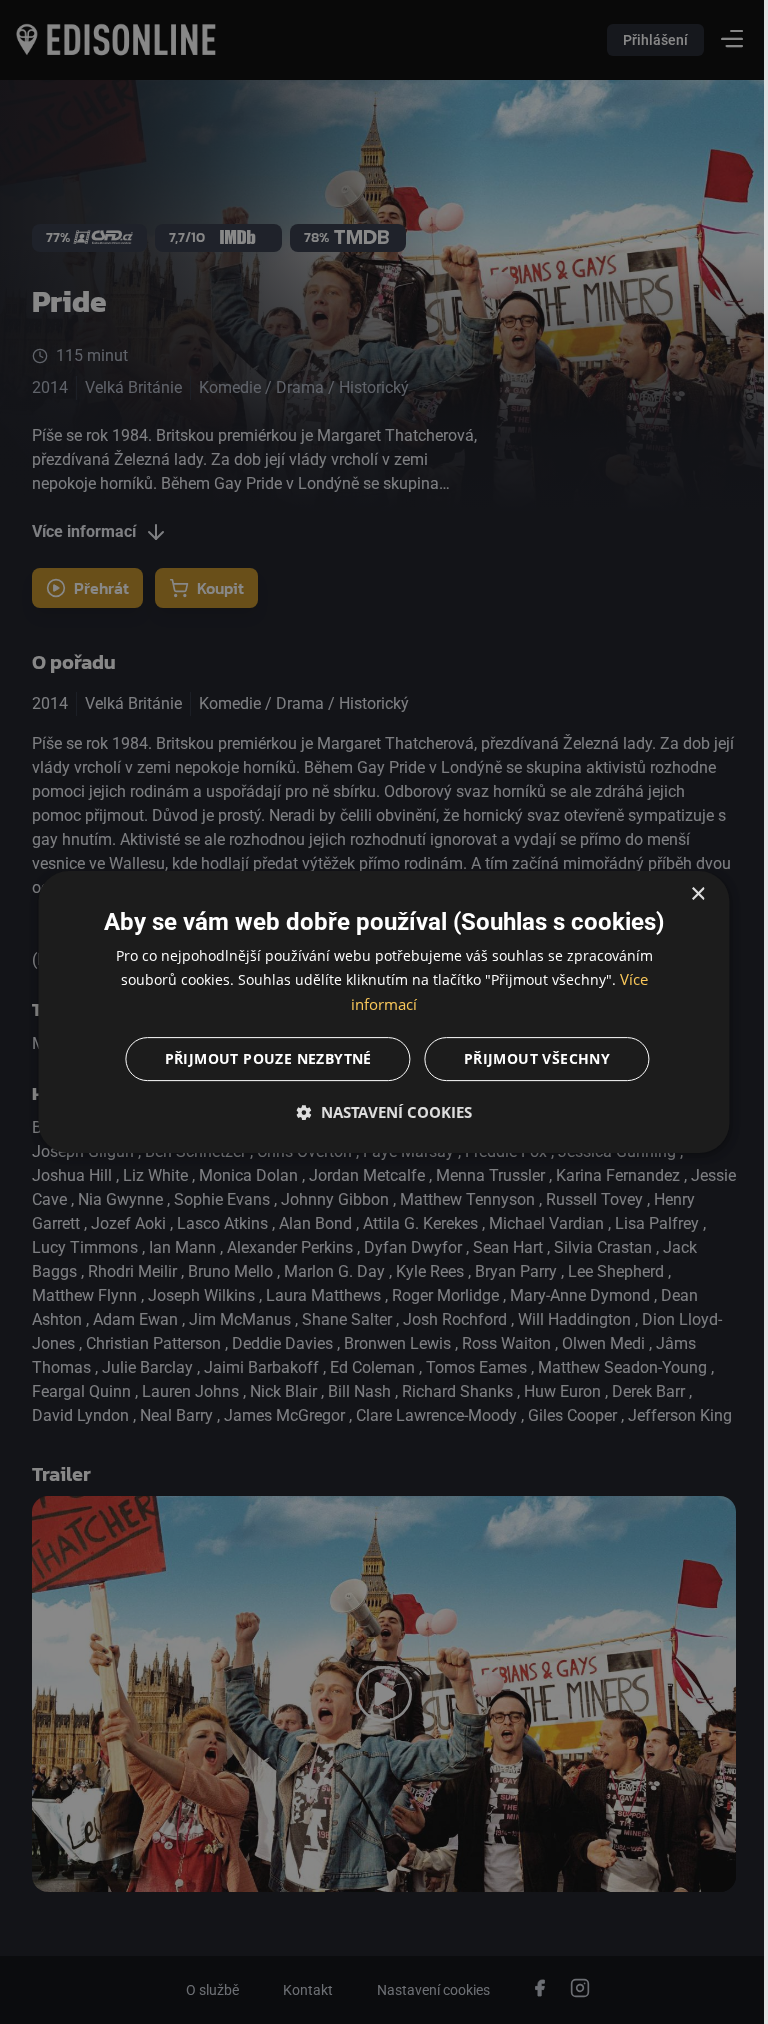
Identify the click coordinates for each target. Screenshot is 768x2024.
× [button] (682, 894)
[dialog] (377, 1012)
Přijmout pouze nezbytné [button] (260, 1058)
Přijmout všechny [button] (529, 1058)
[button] (377, 1112)
